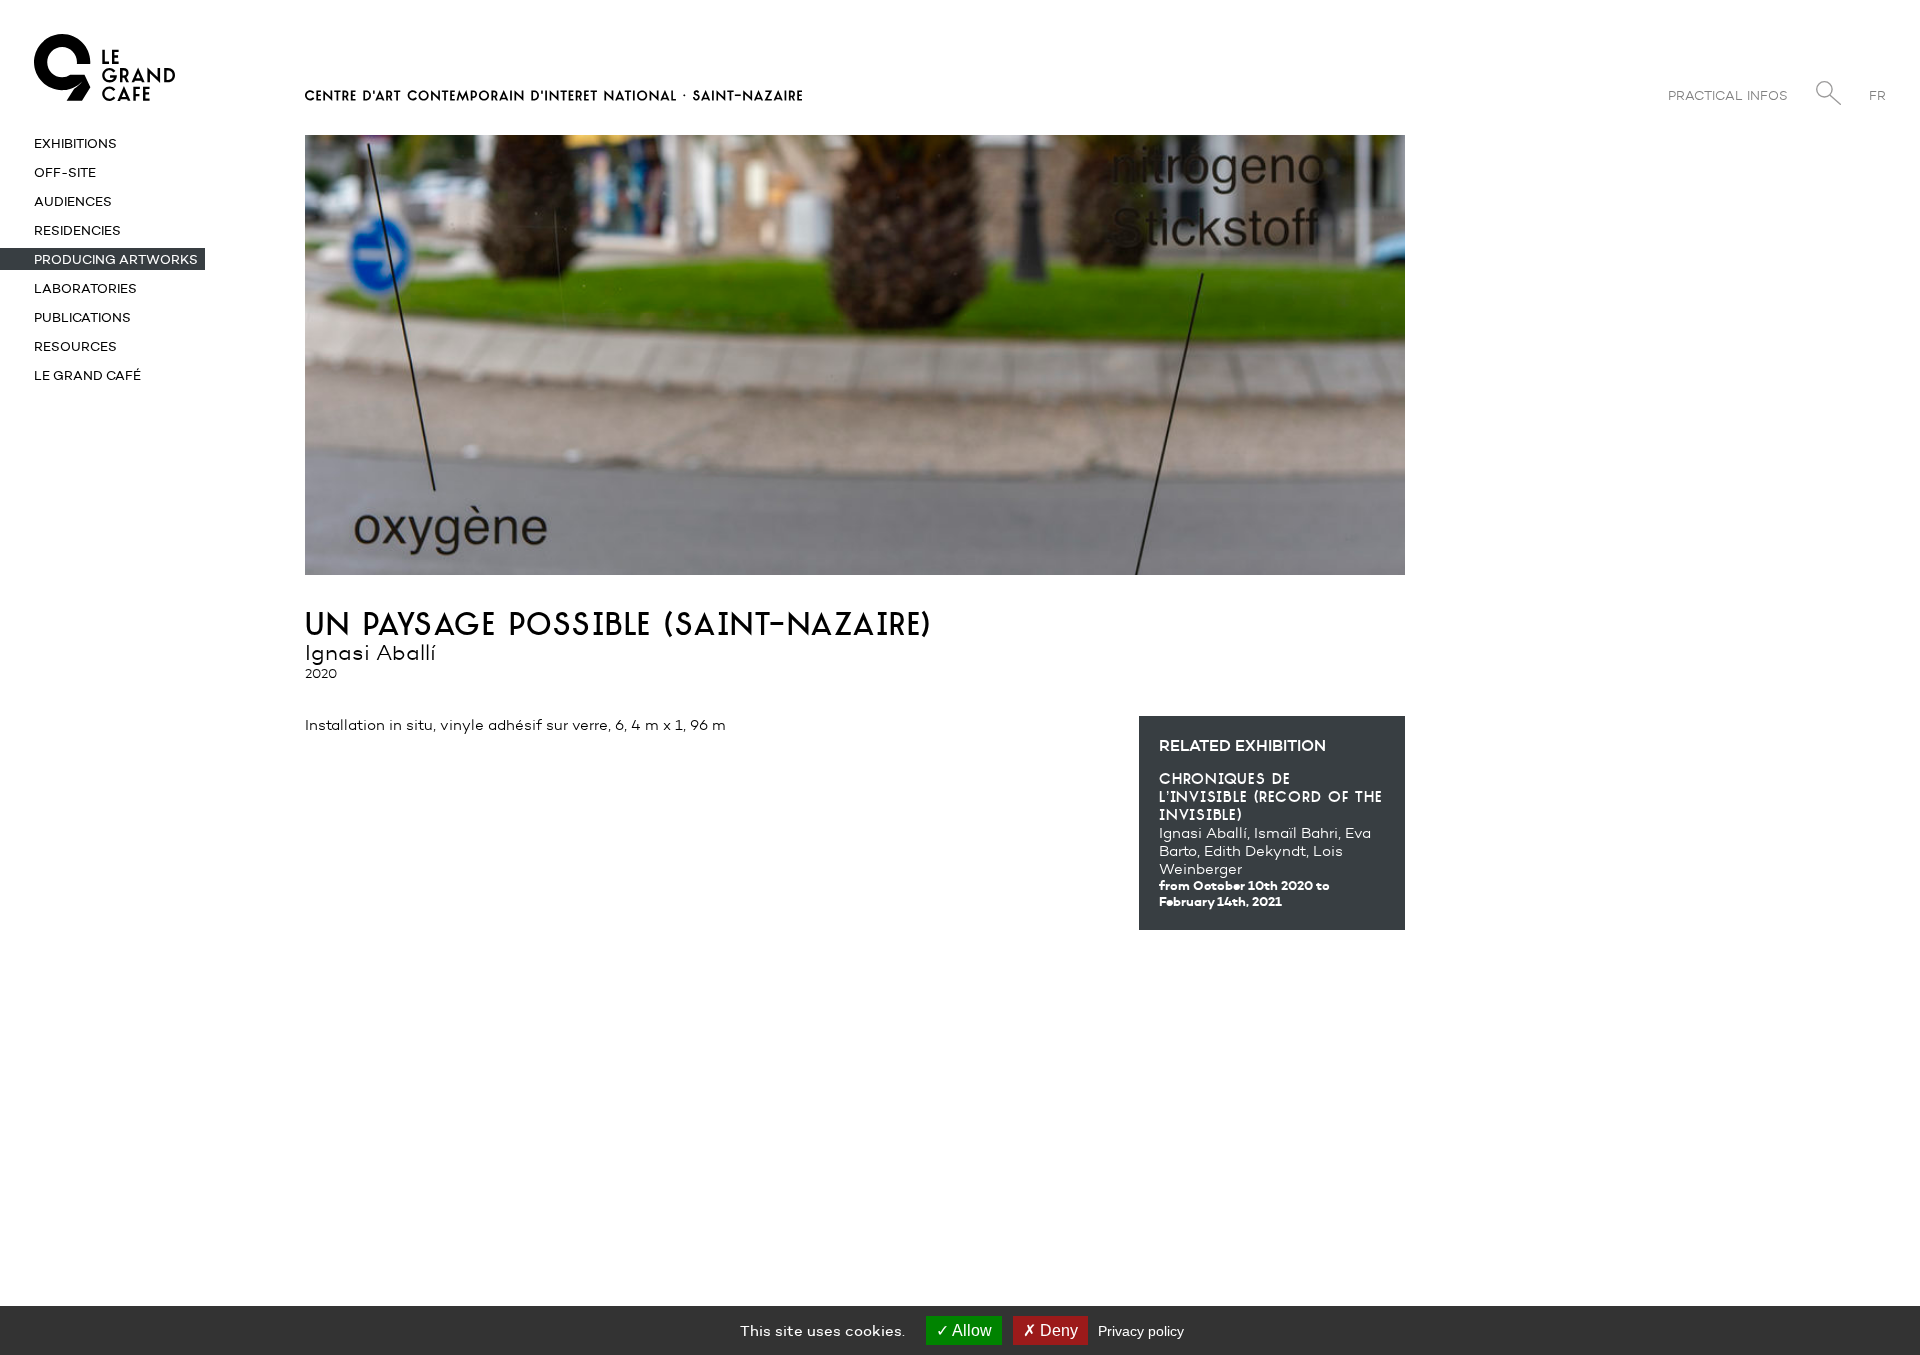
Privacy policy (1141, 1331)
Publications (82, 317)
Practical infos (1728, 95)
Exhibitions (75, 143)
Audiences (73, 201)
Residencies (77, 230)
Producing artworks (116, 259)
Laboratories (85, 288)
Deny (1057, 1330)
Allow (970, 1330)
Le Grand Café (87, 375)
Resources (75, 346)
